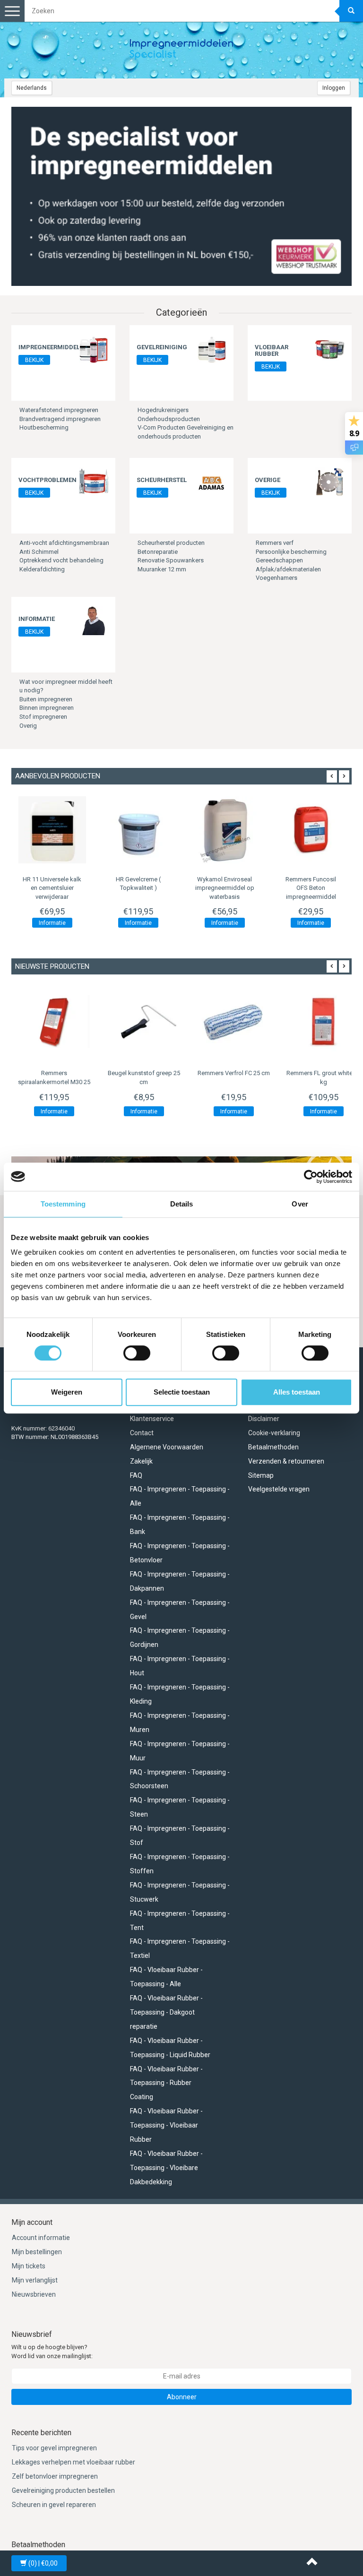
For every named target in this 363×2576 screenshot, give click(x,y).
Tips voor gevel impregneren (54, 2448)
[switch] (137, 1353)
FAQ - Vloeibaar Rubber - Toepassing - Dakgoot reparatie (166, 2012)
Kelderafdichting (42, 569)
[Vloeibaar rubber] (330, 349)
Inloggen (334, 88)
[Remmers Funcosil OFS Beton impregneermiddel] (256, 830)
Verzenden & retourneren (286, 1461)
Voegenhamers (277, 578)
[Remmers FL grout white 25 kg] (323, 1022)
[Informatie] (94, 620)
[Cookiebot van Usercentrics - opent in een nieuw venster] (311, 1177)
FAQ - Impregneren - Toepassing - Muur (180, 1751)
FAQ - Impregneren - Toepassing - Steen (180, 1807)
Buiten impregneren (46, 699)
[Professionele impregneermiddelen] (181, 50)
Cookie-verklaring (274, 1433)
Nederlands (32, 88)
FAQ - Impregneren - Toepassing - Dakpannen (180, 1581)
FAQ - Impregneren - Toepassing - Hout (180, 1666)
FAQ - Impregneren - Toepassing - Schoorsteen (180, 1779)
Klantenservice (152, 1419)
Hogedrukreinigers (163, 410)
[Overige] (330, 481)
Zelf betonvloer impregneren (55, 2476)
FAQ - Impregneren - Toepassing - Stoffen (180, 1864)
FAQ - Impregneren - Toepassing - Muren (180, 1723)
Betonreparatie (158, 552)
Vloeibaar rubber (272, 350)
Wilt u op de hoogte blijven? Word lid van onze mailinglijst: (52, 2352)
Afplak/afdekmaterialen (288, 569)
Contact (142, 1433)
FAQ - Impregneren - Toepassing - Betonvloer (180, 1553)
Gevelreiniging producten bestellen (63, 2490)
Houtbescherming (44, 427)
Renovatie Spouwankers (171, 560)
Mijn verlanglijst (35, 2280)
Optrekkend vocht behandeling (61, 560)
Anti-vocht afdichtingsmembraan (64, 543)
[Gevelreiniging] (212, 349)
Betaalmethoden (273, 1447)
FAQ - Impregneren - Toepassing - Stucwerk (180, 1892)
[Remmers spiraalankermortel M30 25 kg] (54, 1022)
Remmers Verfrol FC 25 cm (234, 1073)
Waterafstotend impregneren (59, 410)
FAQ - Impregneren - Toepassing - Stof (180, 1835)
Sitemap (261, 1475)
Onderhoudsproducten (169, 419)
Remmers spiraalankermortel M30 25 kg (54, 1082)
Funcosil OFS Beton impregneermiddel (256, 888)
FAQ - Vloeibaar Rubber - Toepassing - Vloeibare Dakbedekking (166, 2168)
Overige (268, 480)
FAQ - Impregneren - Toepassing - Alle (180, 1496)
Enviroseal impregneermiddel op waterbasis (170, 888)
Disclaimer (264, 1419)
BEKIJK (34, 360)
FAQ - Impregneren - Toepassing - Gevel (180, 1610)
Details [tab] (182, 1204)
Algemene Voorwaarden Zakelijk (167, 1454)
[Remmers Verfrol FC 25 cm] (233, 1022)
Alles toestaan (297, 1392)
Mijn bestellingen (37, 2252)
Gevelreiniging (162, 347)
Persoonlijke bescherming (291, 552)
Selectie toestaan (182, 1392)
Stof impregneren (43, 717)
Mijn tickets (29, 2266)
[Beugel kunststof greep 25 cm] (144, 1022)
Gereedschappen (279, 560)
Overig (28, 726)
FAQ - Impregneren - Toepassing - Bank (180, 1525)
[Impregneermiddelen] (94, 349)
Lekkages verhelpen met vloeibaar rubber (73, 2462)
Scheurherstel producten (171, 543)
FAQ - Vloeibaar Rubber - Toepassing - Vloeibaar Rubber (166, 2125)
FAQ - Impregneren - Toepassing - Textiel (180, 1948)
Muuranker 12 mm (162, 569)
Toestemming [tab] (63, 1204)
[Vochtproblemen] (94, 481)
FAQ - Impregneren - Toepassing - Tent (180, 1921)
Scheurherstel (162, 480)
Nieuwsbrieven (34, 2294)
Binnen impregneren (47, 708)
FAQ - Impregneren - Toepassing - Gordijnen (180, 1637)
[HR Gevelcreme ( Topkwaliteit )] (83, 830)
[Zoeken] (351, 11)
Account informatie (41, 2238)
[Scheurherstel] (212, 481)
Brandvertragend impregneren (60, 419)
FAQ (136, 1475)
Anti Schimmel (39, 552)
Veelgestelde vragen (279, 1489)
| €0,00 (43, 2563)
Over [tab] (300, 1204)
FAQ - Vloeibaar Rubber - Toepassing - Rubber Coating (166, 2083)
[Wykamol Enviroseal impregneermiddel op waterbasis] (170, 830)
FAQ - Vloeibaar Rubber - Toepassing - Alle (166, 1977)
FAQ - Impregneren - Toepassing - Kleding (180, 1694)
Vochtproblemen (48, 480)
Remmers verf (275, 543)
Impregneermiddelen (53, 347)
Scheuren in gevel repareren (54, 2505)
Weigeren (67, 1392)
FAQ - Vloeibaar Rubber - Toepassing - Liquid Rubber (170, 2048)
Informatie (37, 619)
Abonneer (182, 2397)
